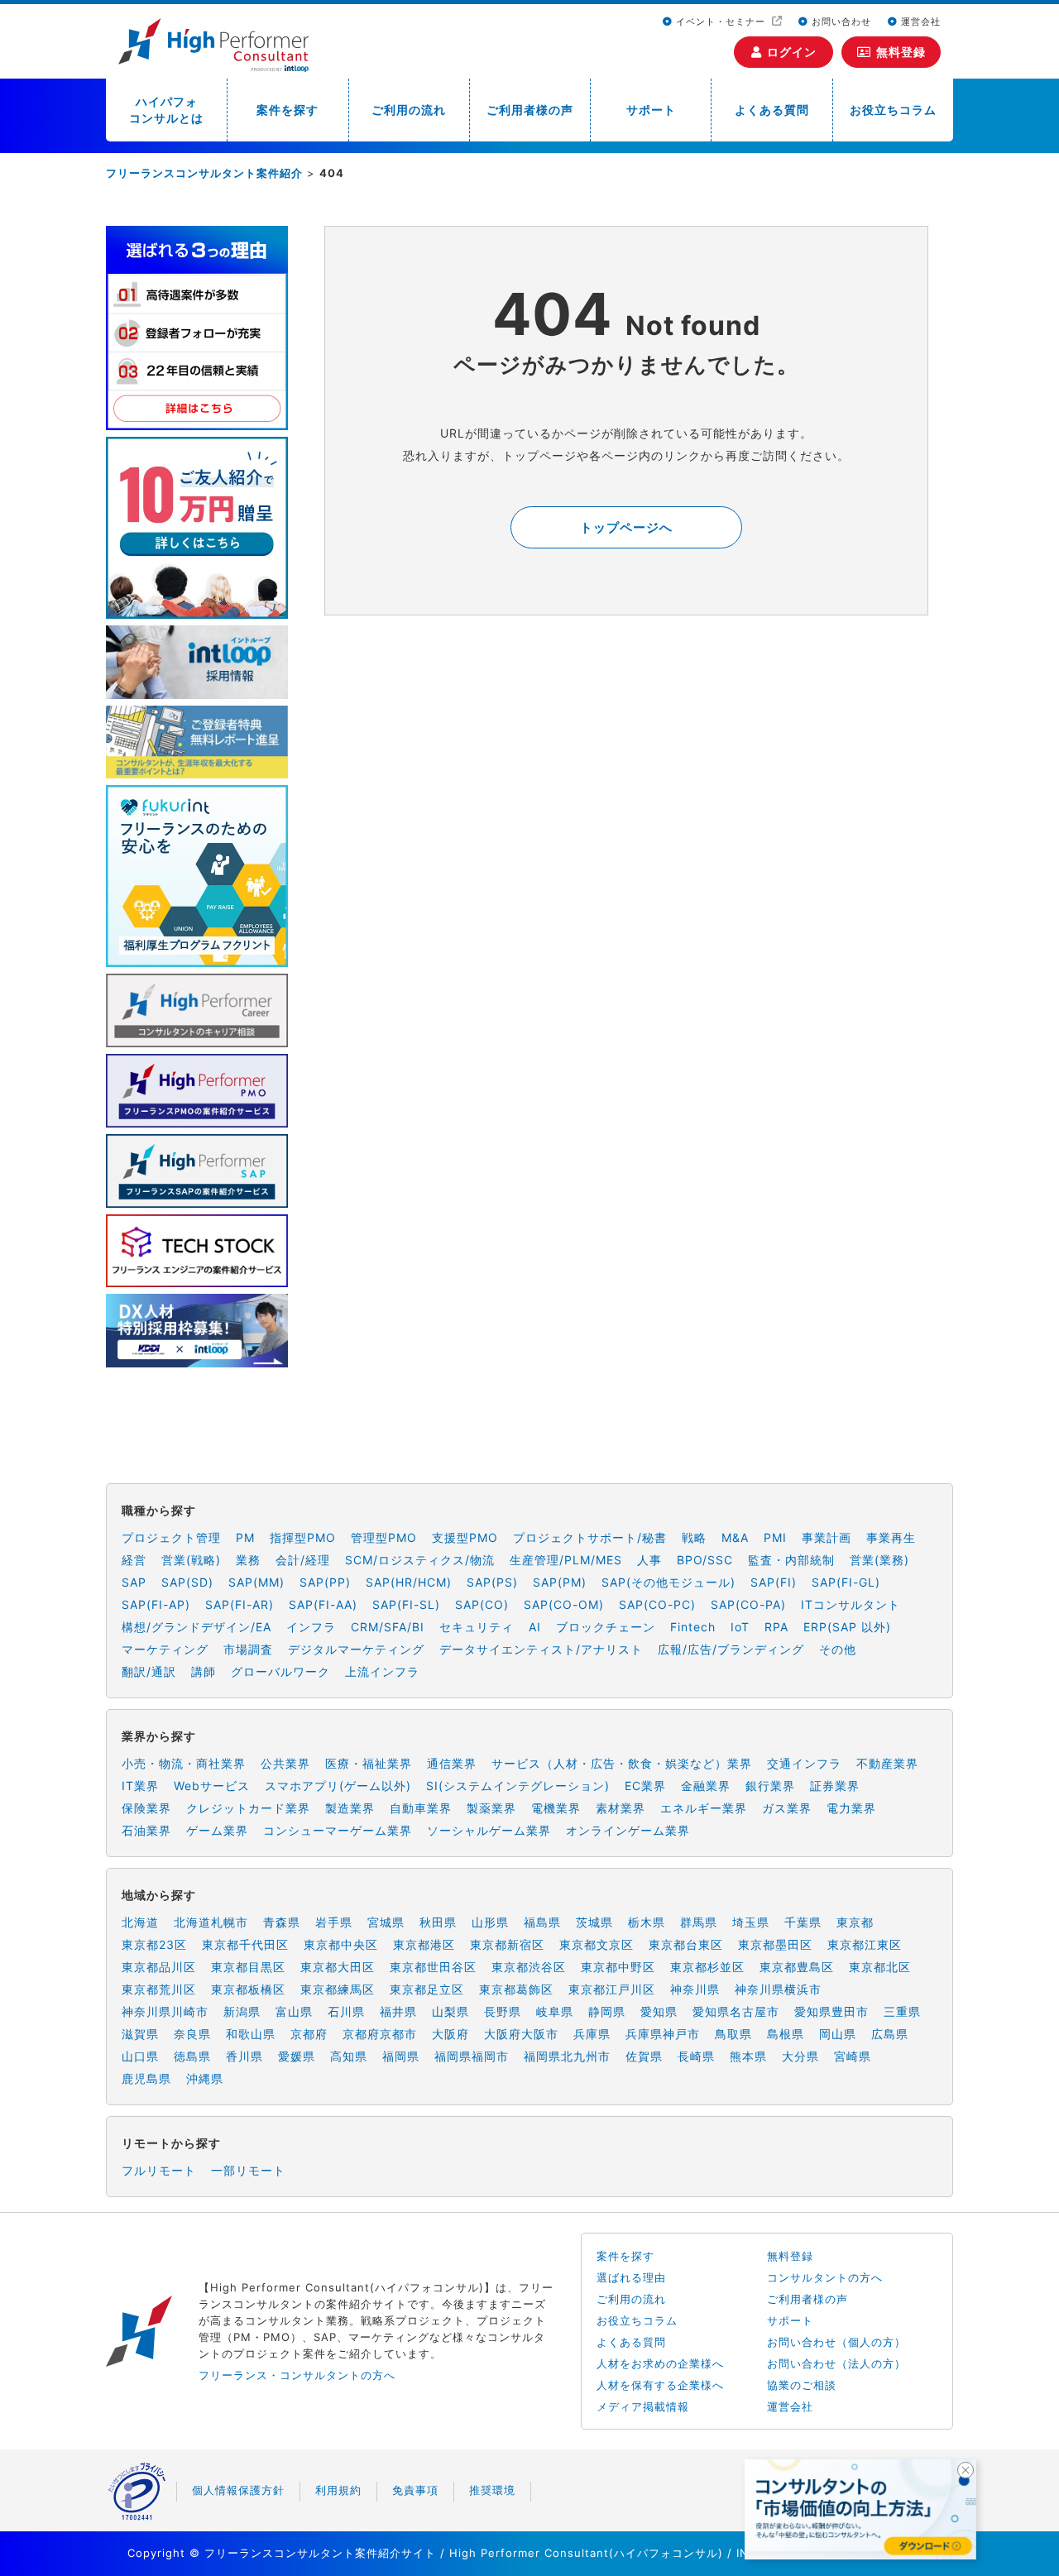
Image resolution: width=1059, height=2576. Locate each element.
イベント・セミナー (721, 22)
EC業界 (645, 1786)
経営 (134, 1560)
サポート (651, 110)
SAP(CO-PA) (748, 1604)
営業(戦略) (191, 1560)
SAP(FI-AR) (240, 1604)
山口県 (140, 2056)
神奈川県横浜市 (778, 1989)
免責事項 (415, 2490)
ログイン (792, 52)
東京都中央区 (341, 1944)
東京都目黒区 (248, 1967)
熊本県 (748, 2056)
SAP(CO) (482, 1604)
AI (535, 1627)
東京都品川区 (159, 1967)
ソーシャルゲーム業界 (489, 1830)
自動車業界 (421, 1808)
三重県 (902, 2011)
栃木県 (647, 1922)
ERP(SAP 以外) (847, 1627)
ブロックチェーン (606, 1627)
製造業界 (350, 1808)
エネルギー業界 (704, 1808)
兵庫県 (592, 2034)
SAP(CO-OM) (564, 1604)
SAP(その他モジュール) (668, 1582)
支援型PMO (465, 1537)
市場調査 (248, 1649)
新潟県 (242, 2011)
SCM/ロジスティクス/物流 (420, 1560)
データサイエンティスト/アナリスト (541, 1649)
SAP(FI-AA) (323, 1604)
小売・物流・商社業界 (184, 1763)
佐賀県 (644, 2056)
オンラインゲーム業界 (628, 1830)
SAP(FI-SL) (406, 1604)
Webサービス (212, 1786)
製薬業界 (491, 1808)
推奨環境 (492, 2490)
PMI (775, 1537)
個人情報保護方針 (238, 2490)
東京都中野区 (618, 1967)
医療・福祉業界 (369, 1763)
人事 (649, 1560)
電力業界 (851, 1808)
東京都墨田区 (775, 1944)
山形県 (490, 1922)
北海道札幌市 (211, 1922)
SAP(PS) (492, 1582)
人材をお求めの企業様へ (660, 2363)
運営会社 (919, 22)
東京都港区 (424, 1944)
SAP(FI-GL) (846, 1582)
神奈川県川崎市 (165, 2011)
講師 (204, 1671)
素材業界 (621, 1808)
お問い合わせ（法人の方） (836, 2363)
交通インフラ (804, 1763)
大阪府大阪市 (521, 2034)
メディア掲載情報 (643, 2406)
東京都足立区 (427, 1989)
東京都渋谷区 (529, 1967)
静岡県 (607, 2011)
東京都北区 (880, 1967)
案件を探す (288, 110)
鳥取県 (733, 2034)
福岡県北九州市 (567, 2056)
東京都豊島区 (797, 1967)
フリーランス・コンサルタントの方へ (297, 2375)
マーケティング (165, 1649)
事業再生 (891, 1537)
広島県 (890, 2034)
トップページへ (626, 527)
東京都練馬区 (338, 1989)
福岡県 (401, 2056)
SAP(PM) (560, 1582)
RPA (776, 1627)
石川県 (346, 2011)
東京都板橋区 (248, 1989)
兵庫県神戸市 (663, 2034)
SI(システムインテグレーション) (518, 1786)
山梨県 (450, 2011)
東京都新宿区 (507, 1944)
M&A (735, 1537)
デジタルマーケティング (356, 1649)
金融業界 (706, 1786)
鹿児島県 (146, 2078)
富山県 (294, 2011)
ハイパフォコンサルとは (166, 110)
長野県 (503, 2011)
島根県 (786, 2034)
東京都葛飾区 (516, 1989)
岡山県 (838, 2034)
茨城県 (594, 1922)
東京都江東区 (865, 1944)
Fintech (693, 1627)
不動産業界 (887, 1763)
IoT (740, 1627)
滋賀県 (140, 2034)
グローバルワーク (280, 1671)
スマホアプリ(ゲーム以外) (338, 1786)
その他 (838, 1649)
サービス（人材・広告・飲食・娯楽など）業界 (622, 1763)
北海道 (140, 1922)
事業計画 (827, 1537)
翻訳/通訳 (149, 1671)
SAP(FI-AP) (156, 1604)
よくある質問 (772, 110)
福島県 (542, 1922)
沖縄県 (205, 2078)
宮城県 (386, 1922)
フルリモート (159, 2170)
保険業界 (146, 1808)
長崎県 (696, 2056)
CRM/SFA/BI (388, 1627)
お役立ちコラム (893, 110)
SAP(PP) (325, 1582)
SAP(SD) (187, 1582)
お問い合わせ (840, 22)
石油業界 (146, 1830)
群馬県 (699, 1922)
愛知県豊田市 (831, 2011)
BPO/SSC (705, 1560)
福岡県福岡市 (472, 2056)
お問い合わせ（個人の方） (836, 2342)
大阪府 (450, 2034)
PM (245, 1537)
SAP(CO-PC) (657, 1604)
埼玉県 (751, 1922)
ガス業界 (787, 1808)
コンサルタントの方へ (825, 2277)
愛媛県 (297, 2056)
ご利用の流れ (409, 110)
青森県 (282, 1922)
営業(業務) (879, 1560)
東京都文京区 (597, 1944)
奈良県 (192, 2034)
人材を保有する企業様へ (660, 2385)
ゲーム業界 (217, 1830)
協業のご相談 (802, 2385)
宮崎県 (853, 2056)
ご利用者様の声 (530, 110)
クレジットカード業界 (248, 1808)
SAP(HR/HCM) (409, 1582)
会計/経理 (303, 1560)
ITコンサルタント (851, 1604)
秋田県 (438, 1922)
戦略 (694, 1537)
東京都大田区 (338, 1967)
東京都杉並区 (707, 1967)
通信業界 (452, 1763)
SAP (134, 1582)
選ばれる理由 (631, 2277)
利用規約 (338, 2490)
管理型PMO (384, 1537)
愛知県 (659, 2011)
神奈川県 (695, 1989)
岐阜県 (555, 2011)
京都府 (309, 2034)
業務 (248, 1560)
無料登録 (901, 52)
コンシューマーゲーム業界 (338, 1830)
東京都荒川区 (159, 1989)
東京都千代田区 (245, 1944)
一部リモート (248, 2170)
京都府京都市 (380, 2034)
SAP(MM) (256, 1582)
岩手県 (334, 1922)
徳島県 (192, 2056)
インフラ (311, 1627)
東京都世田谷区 (433, 1967)
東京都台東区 (686, 1944)
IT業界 (140, 1786)
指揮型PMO (303, 1537)
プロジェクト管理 (171, 1537)
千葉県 (803, 1922)
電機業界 (556, 1808)
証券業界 (835, 1786)
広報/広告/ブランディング (731, 1649)
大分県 (800, 2056)
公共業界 (285, 1763)
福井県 (398, 2011)
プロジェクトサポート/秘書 (590, 1537)
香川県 (244, 2056)
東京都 (855, 1922)
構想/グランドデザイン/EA (196, 1627)
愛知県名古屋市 (736, 2011)
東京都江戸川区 (612, 1989)
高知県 (349, 2056)
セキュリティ (477, 1627)
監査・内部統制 (791, 1560)
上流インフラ (382, 1671)
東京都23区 (154, 1944)
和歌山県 (251, 2034)
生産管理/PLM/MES (566, 1560)
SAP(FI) (774, 1582)
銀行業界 (770, 1786)
